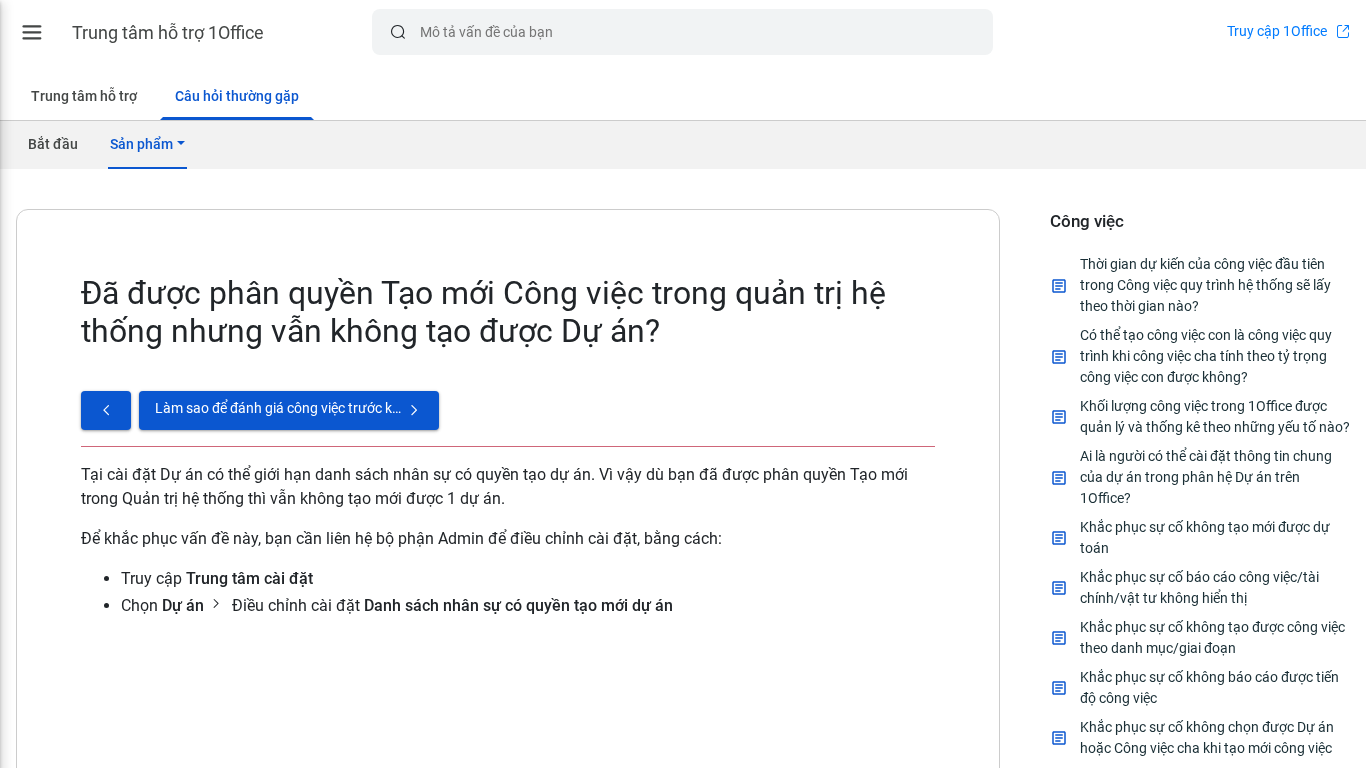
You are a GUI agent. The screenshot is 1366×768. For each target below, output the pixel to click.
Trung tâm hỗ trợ (84, 96)
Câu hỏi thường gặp (237, 96)
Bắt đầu (53, 144)
